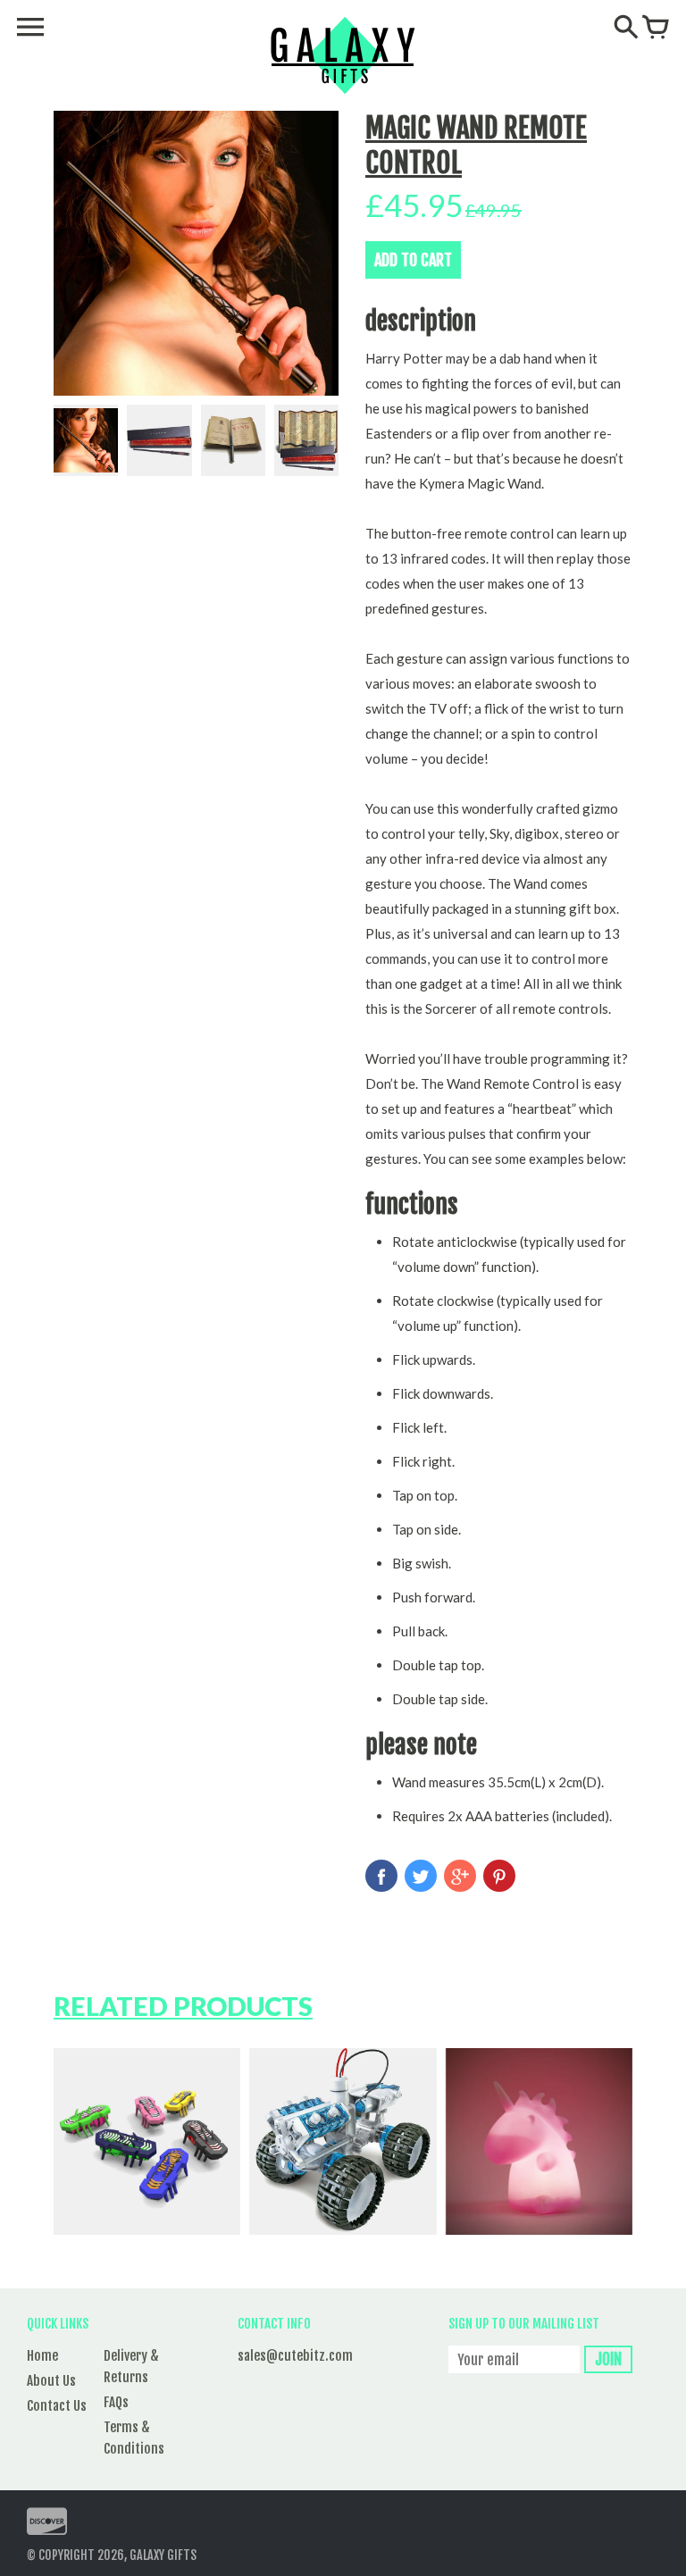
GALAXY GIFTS (163, 2555)
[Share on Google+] (460, 1876)
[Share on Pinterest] (499, 1876)
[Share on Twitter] (421, 1876)
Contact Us (57, 2406)
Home (42, 2356)
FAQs (116, 2402)
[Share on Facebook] (381, 1876)
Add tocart (413, 260)
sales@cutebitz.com (295, 2356)
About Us (51, 2381)
